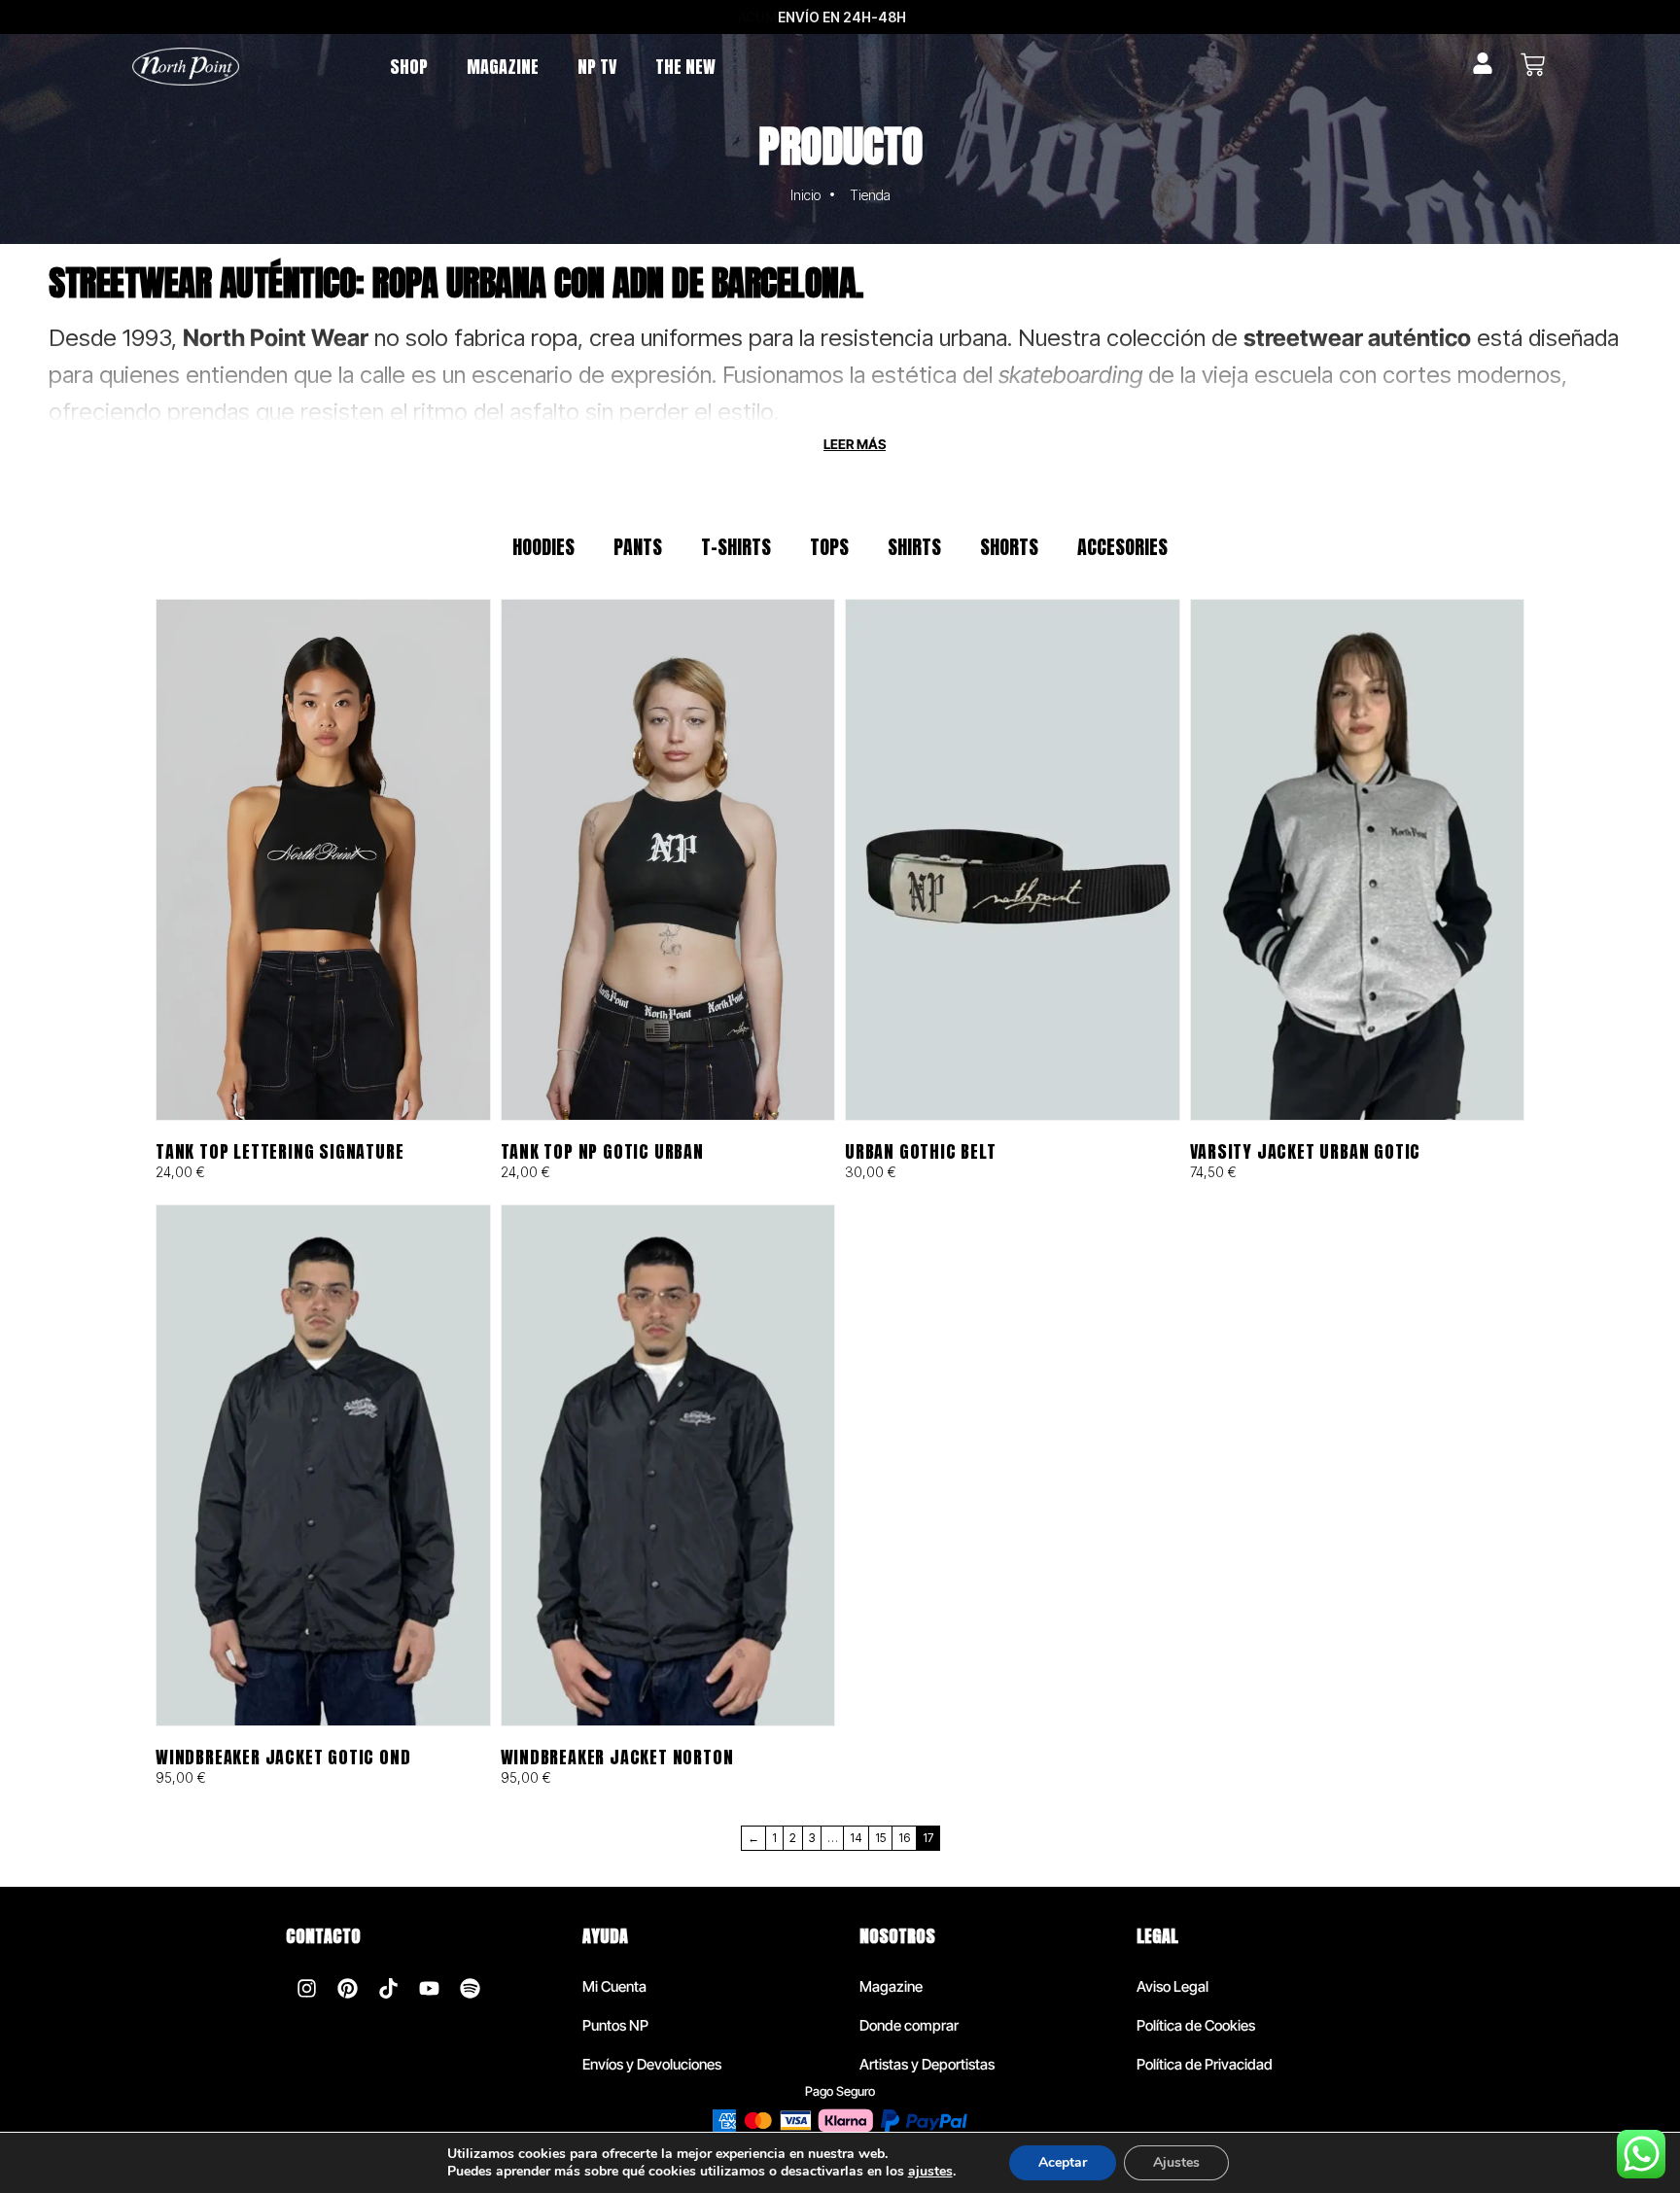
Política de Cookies (1196, 2025)
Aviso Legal (1172, 1986)
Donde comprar (909, 2025)
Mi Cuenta (614, 1986)
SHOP (409, 67)
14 (856, 1838)
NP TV (597, 67)
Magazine (891, 1986)
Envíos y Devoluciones (652, 2064)
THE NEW (685, 67)
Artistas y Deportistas (927, 2064)
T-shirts (736, 547)
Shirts (914, 547)
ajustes (930, 2172)
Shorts (1009, 547)
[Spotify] (470, 1988)
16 (904, 1838)
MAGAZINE (503, 67)
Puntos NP (615, 2025)
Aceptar (1063, 2162)
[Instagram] (306, 1988)
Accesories (1122, 547)
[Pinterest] (347, 1988)
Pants (638, 547)
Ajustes (1176, 2162)
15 (880, 1838)
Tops (829, 547)
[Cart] (1533, 65)
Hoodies (543, 547)
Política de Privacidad (1205, 2064)
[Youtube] (429, 1988)
